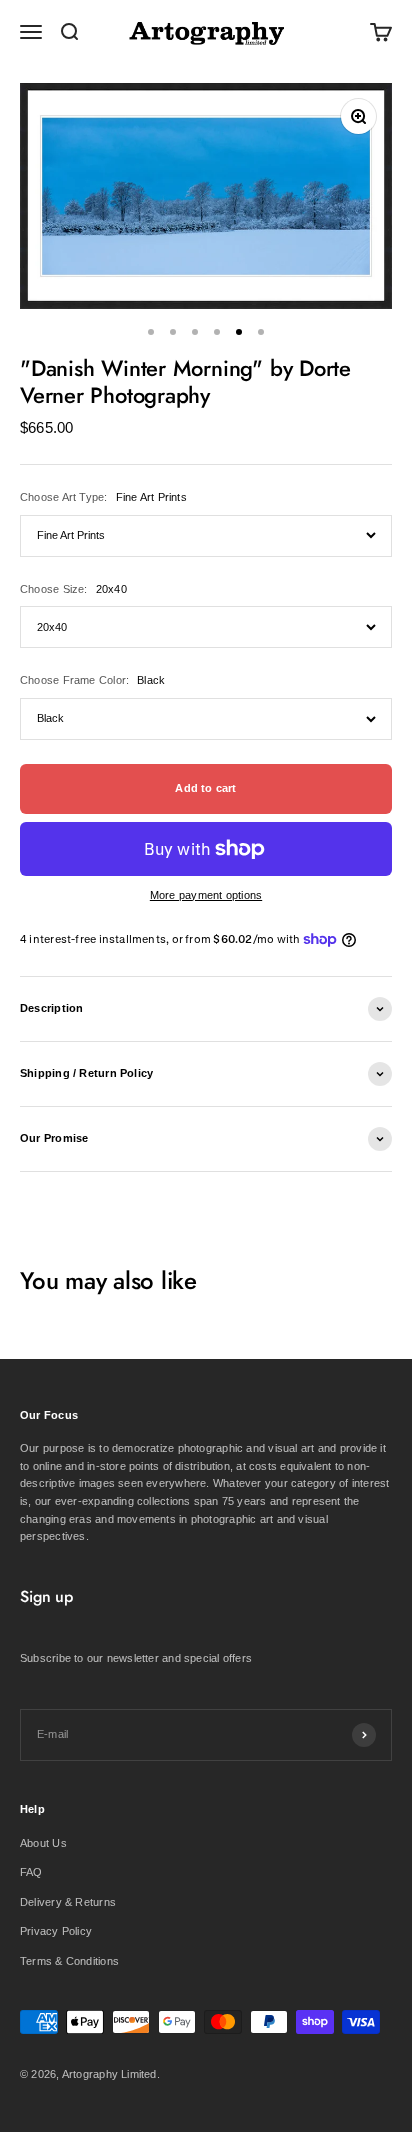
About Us (43, 1843)
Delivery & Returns (68, 1902)
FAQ (31, 1872)
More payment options (206, 895)
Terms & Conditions (69, 1961)
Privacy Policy (56, 1931)
